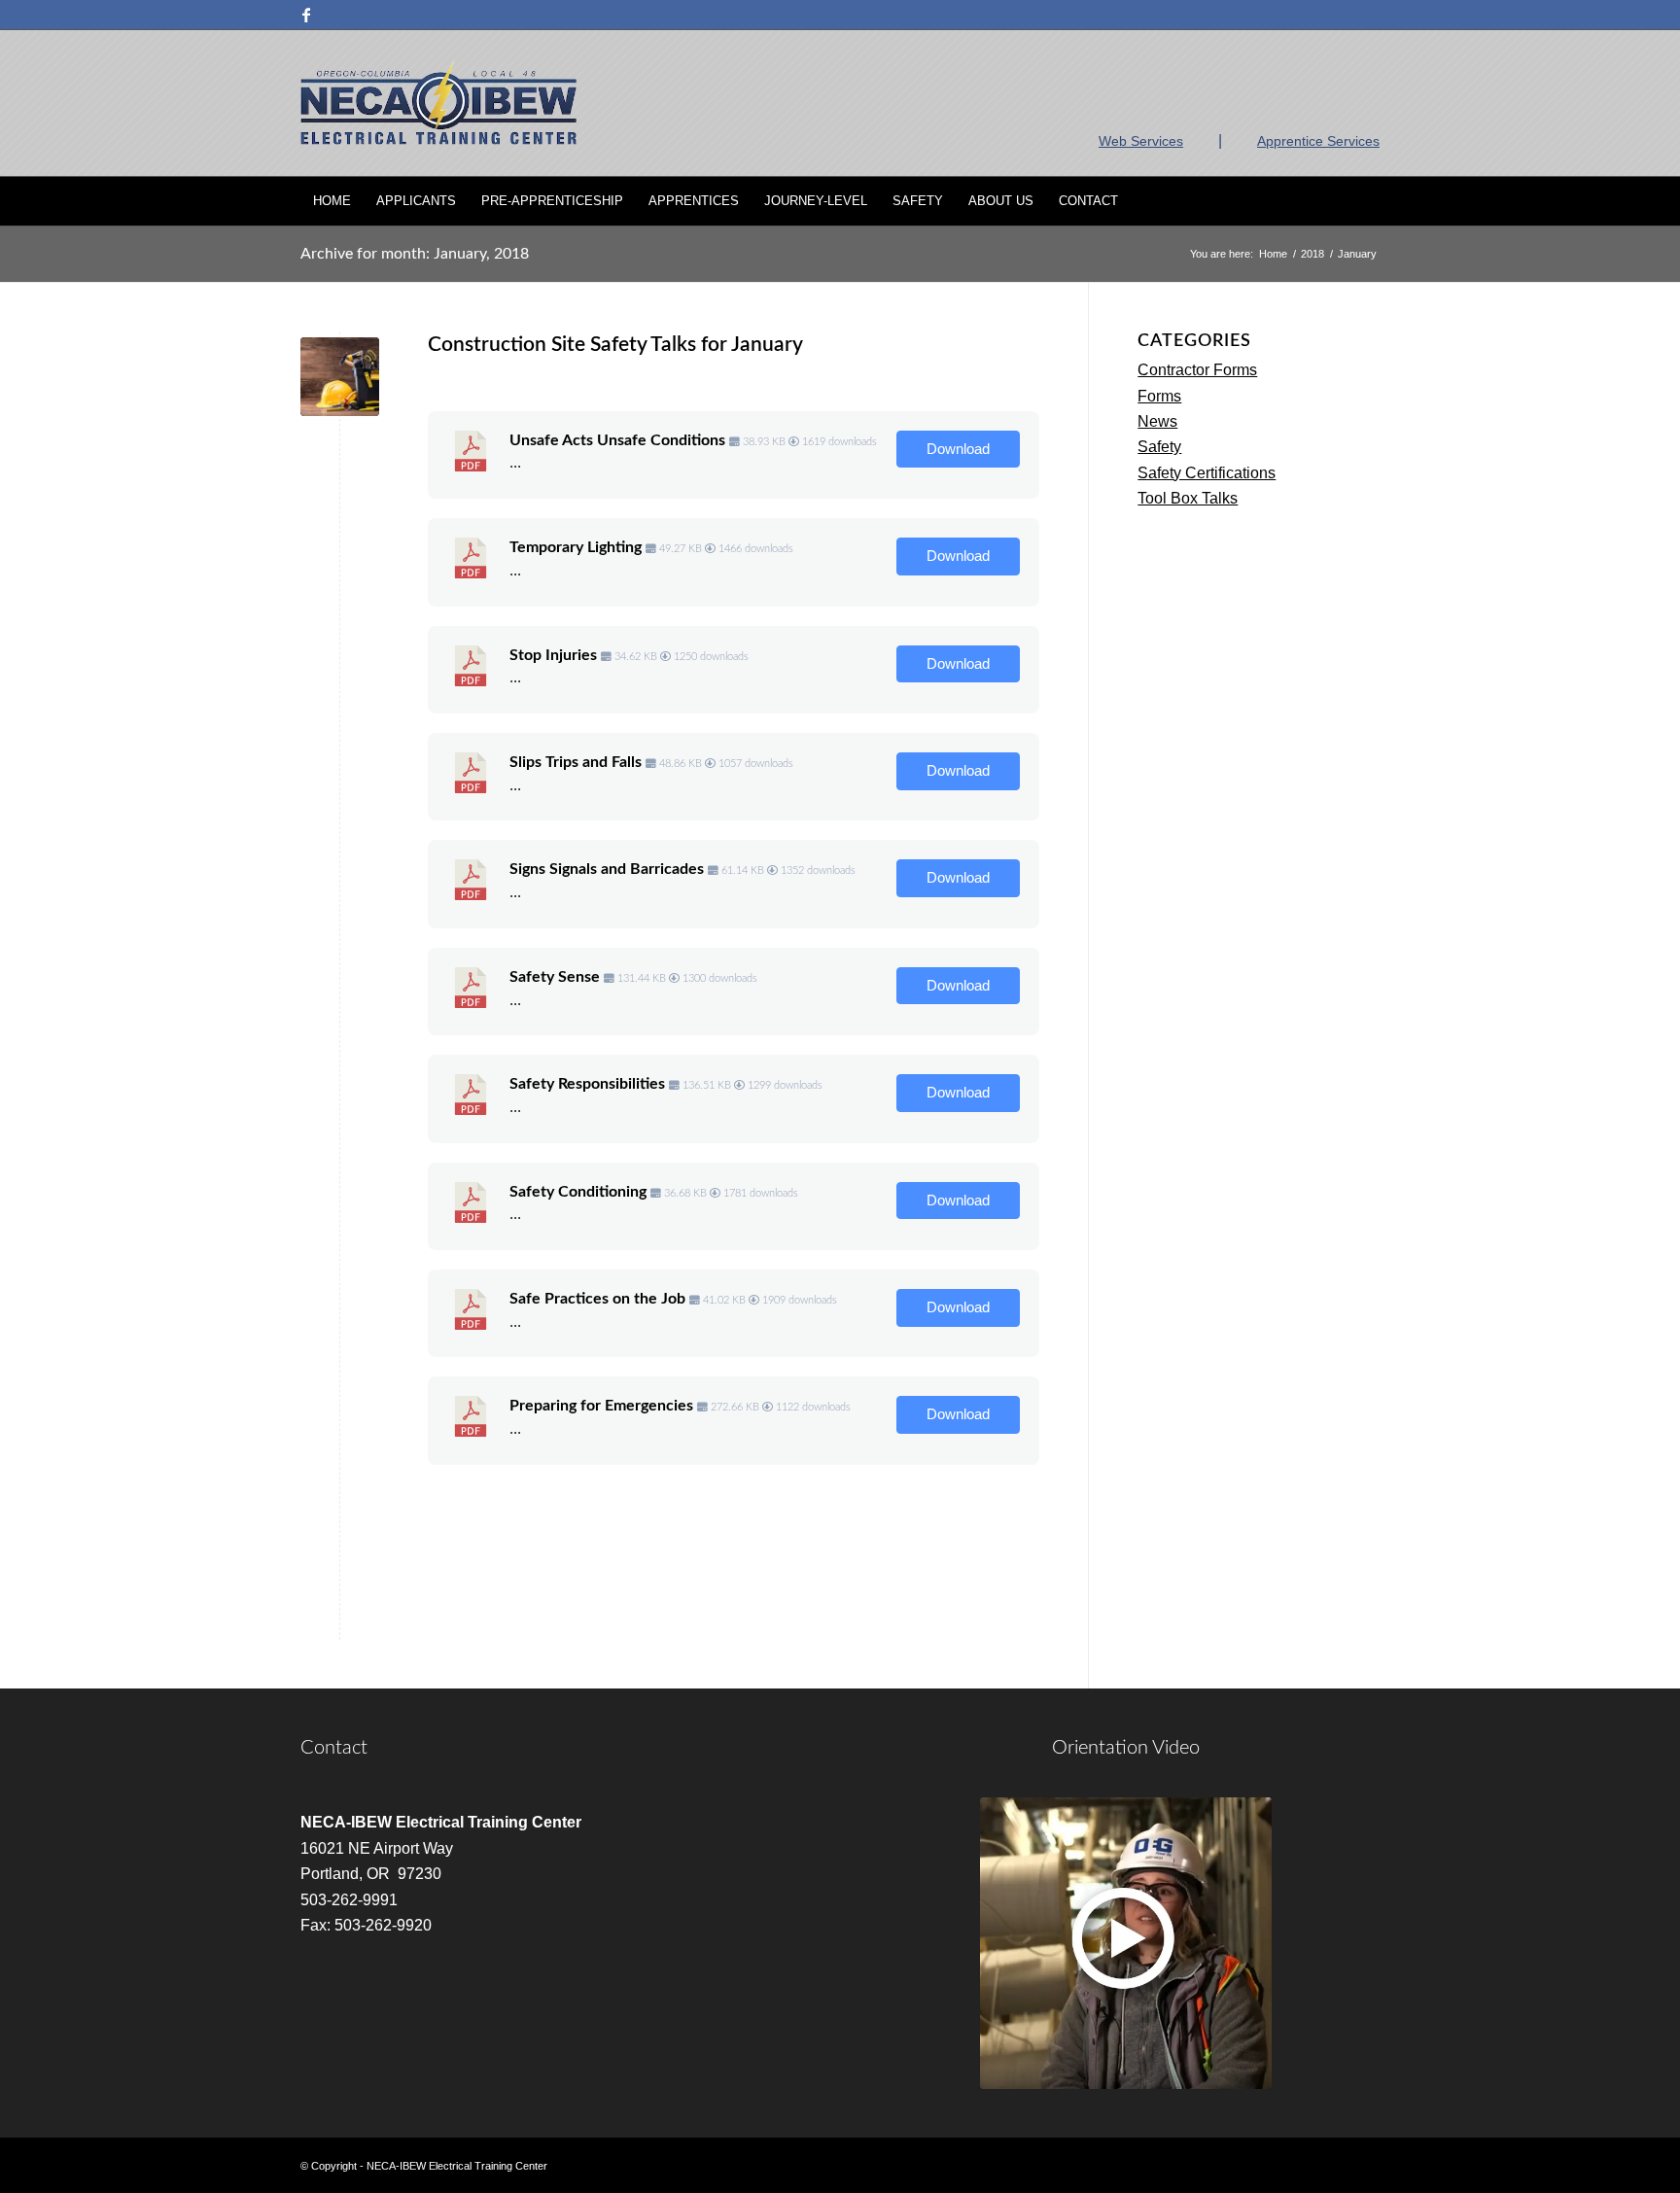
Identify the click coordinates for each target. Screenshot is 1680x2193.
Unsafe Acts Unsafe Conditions (617, 440)
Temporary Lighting (576, 547)
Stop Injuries (553, 655)
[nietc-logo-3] (438, 103)
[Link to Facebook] (306, 15)
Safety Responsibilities (587, 1084)
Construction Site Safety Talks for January (615, 345)
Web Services (1141, 141)
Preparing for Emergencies (601, 1406)
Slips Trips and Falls (576, 762)
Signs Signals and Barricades (607, 869)
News (1157, 421)
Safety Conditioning (578, 1192)
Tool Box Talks (1188, 498)
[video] (1126, 1943)
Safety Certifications (1207, 473)
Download (958, 449)
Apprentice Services (1318, 141)
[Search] (1367, 201)
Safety (1159, 447)
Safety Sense (555, 977)
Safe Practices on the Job (597, 1299)
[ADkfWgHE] (340, 377)
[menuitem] (332, 201)
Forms (1159, 396)
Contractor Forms (1197, 370)
